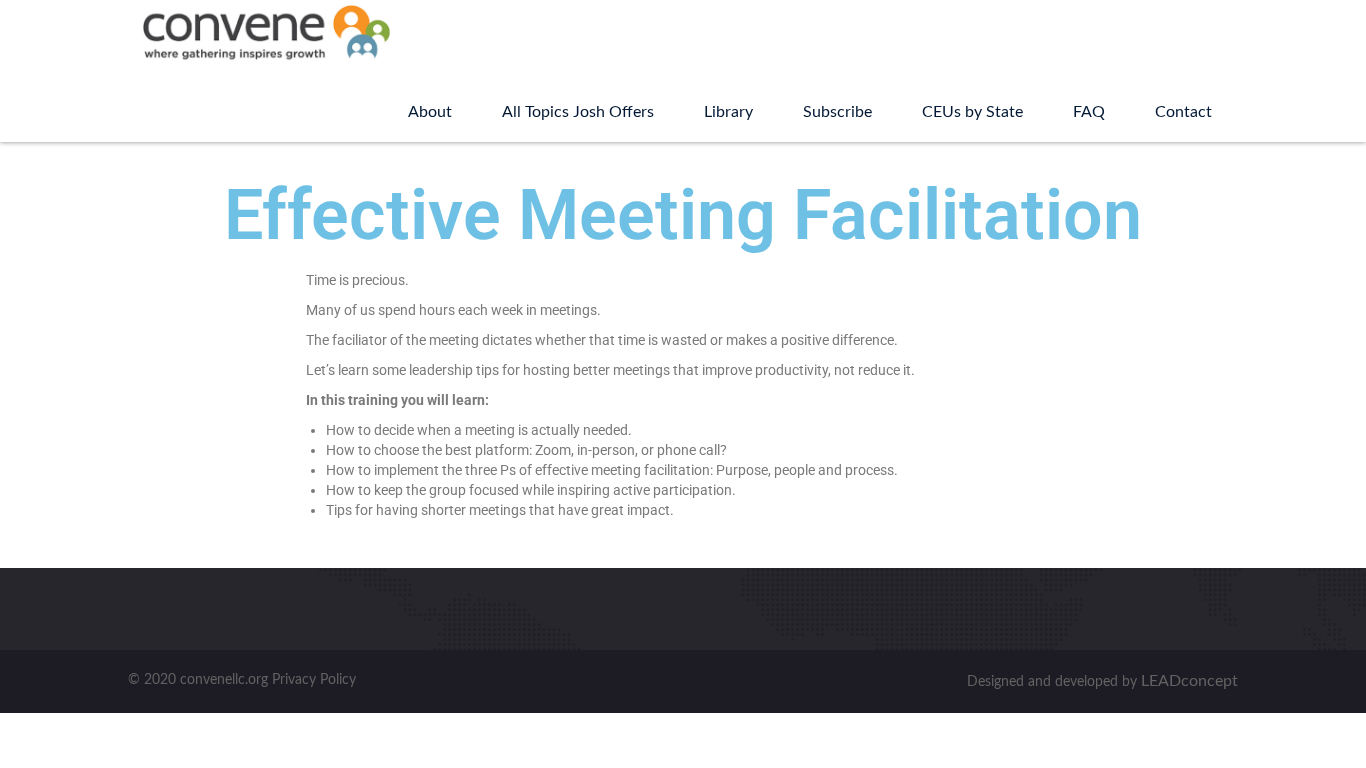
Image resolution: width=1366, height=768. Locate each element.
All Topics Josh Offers (578, 112)
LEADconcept (1189, 681)
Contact (1183, 112)
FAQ (1089, 112)
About (430, 112)
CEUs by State (972, 112)
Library (728, 112)
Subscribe (837, 112)
